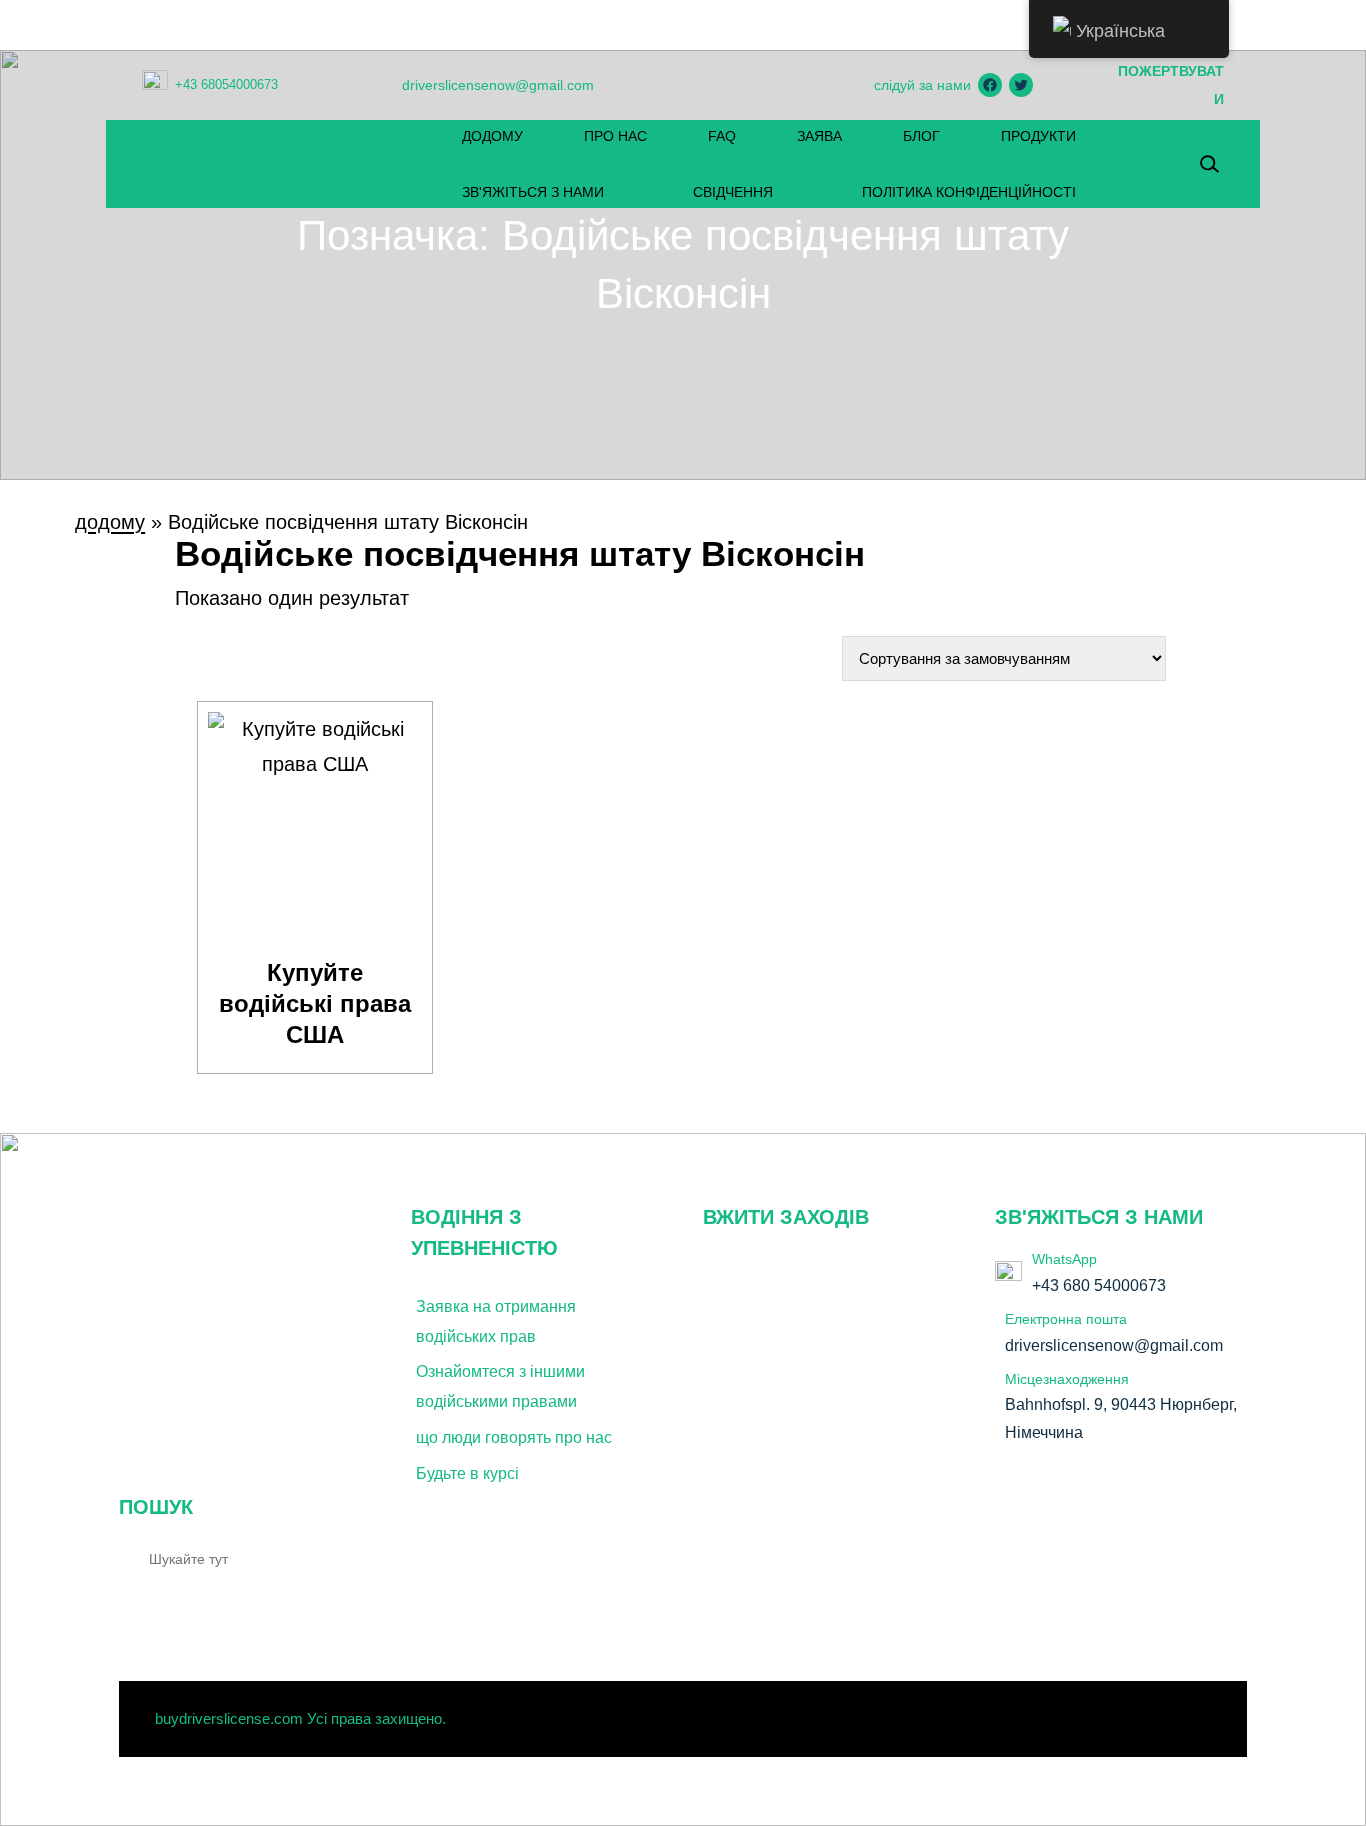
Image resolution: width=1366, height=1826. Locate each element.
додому (110, 522)
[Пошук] (346, 1558)
